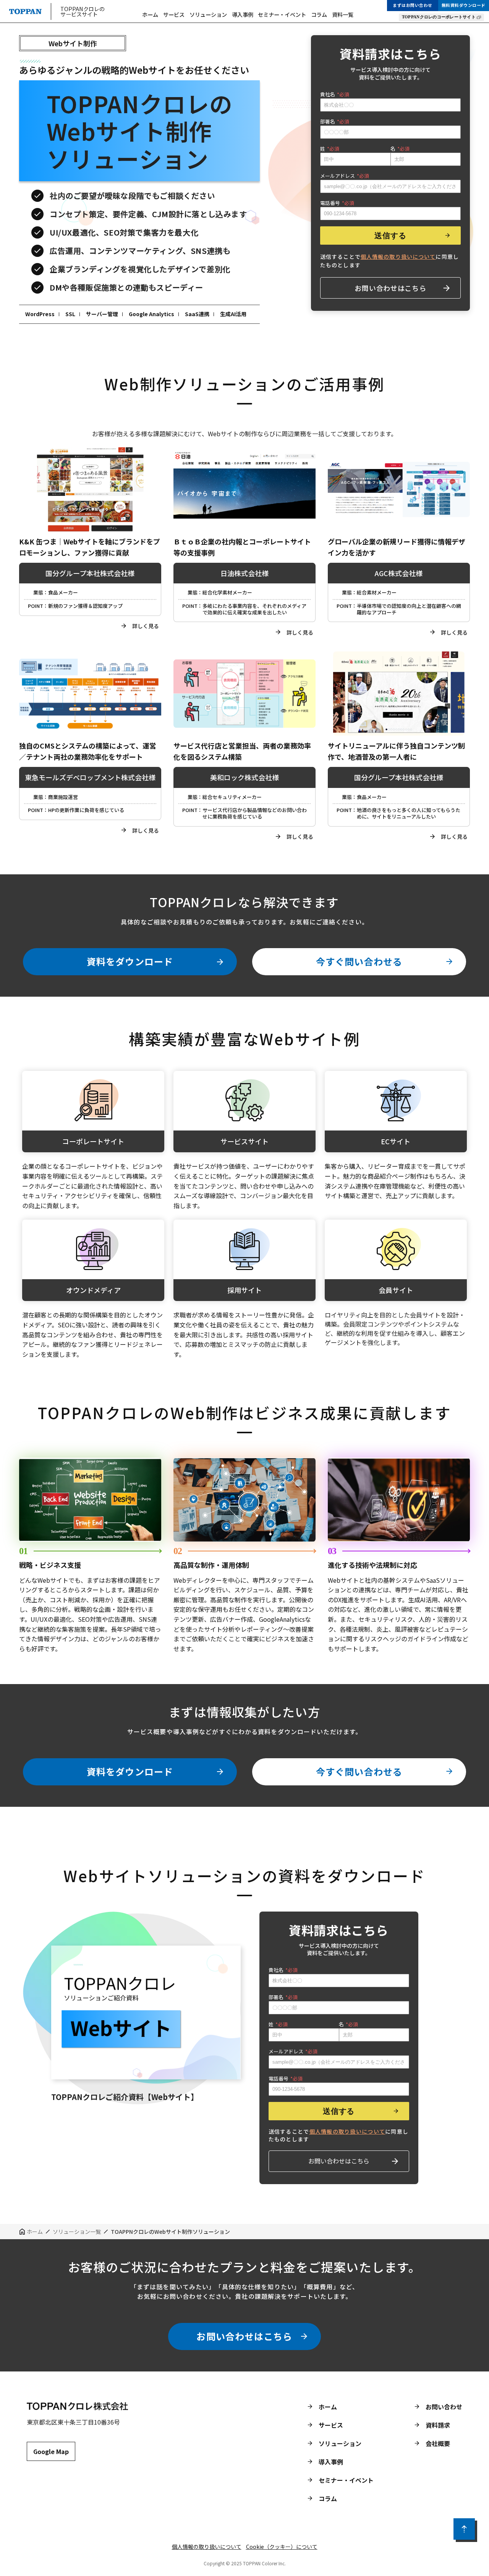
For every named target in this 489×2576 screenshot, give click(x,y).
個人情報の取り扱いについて (207, 2547)
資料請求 (438, 2425)
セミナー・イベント (282, 15)
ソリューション (208, 15)
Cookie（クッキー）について (282, 2547)
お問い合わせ (444, 2407)
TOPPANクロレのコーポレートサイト (439, 17)
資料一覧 (343, 15)
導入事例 (243, 15)
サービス (174, 15)
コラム (319, 15)
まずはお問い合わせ (413, 5)
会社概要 (438, 2443)
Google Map (51, 2451)
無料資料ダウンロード (464, 5)
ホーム (150, 15)
